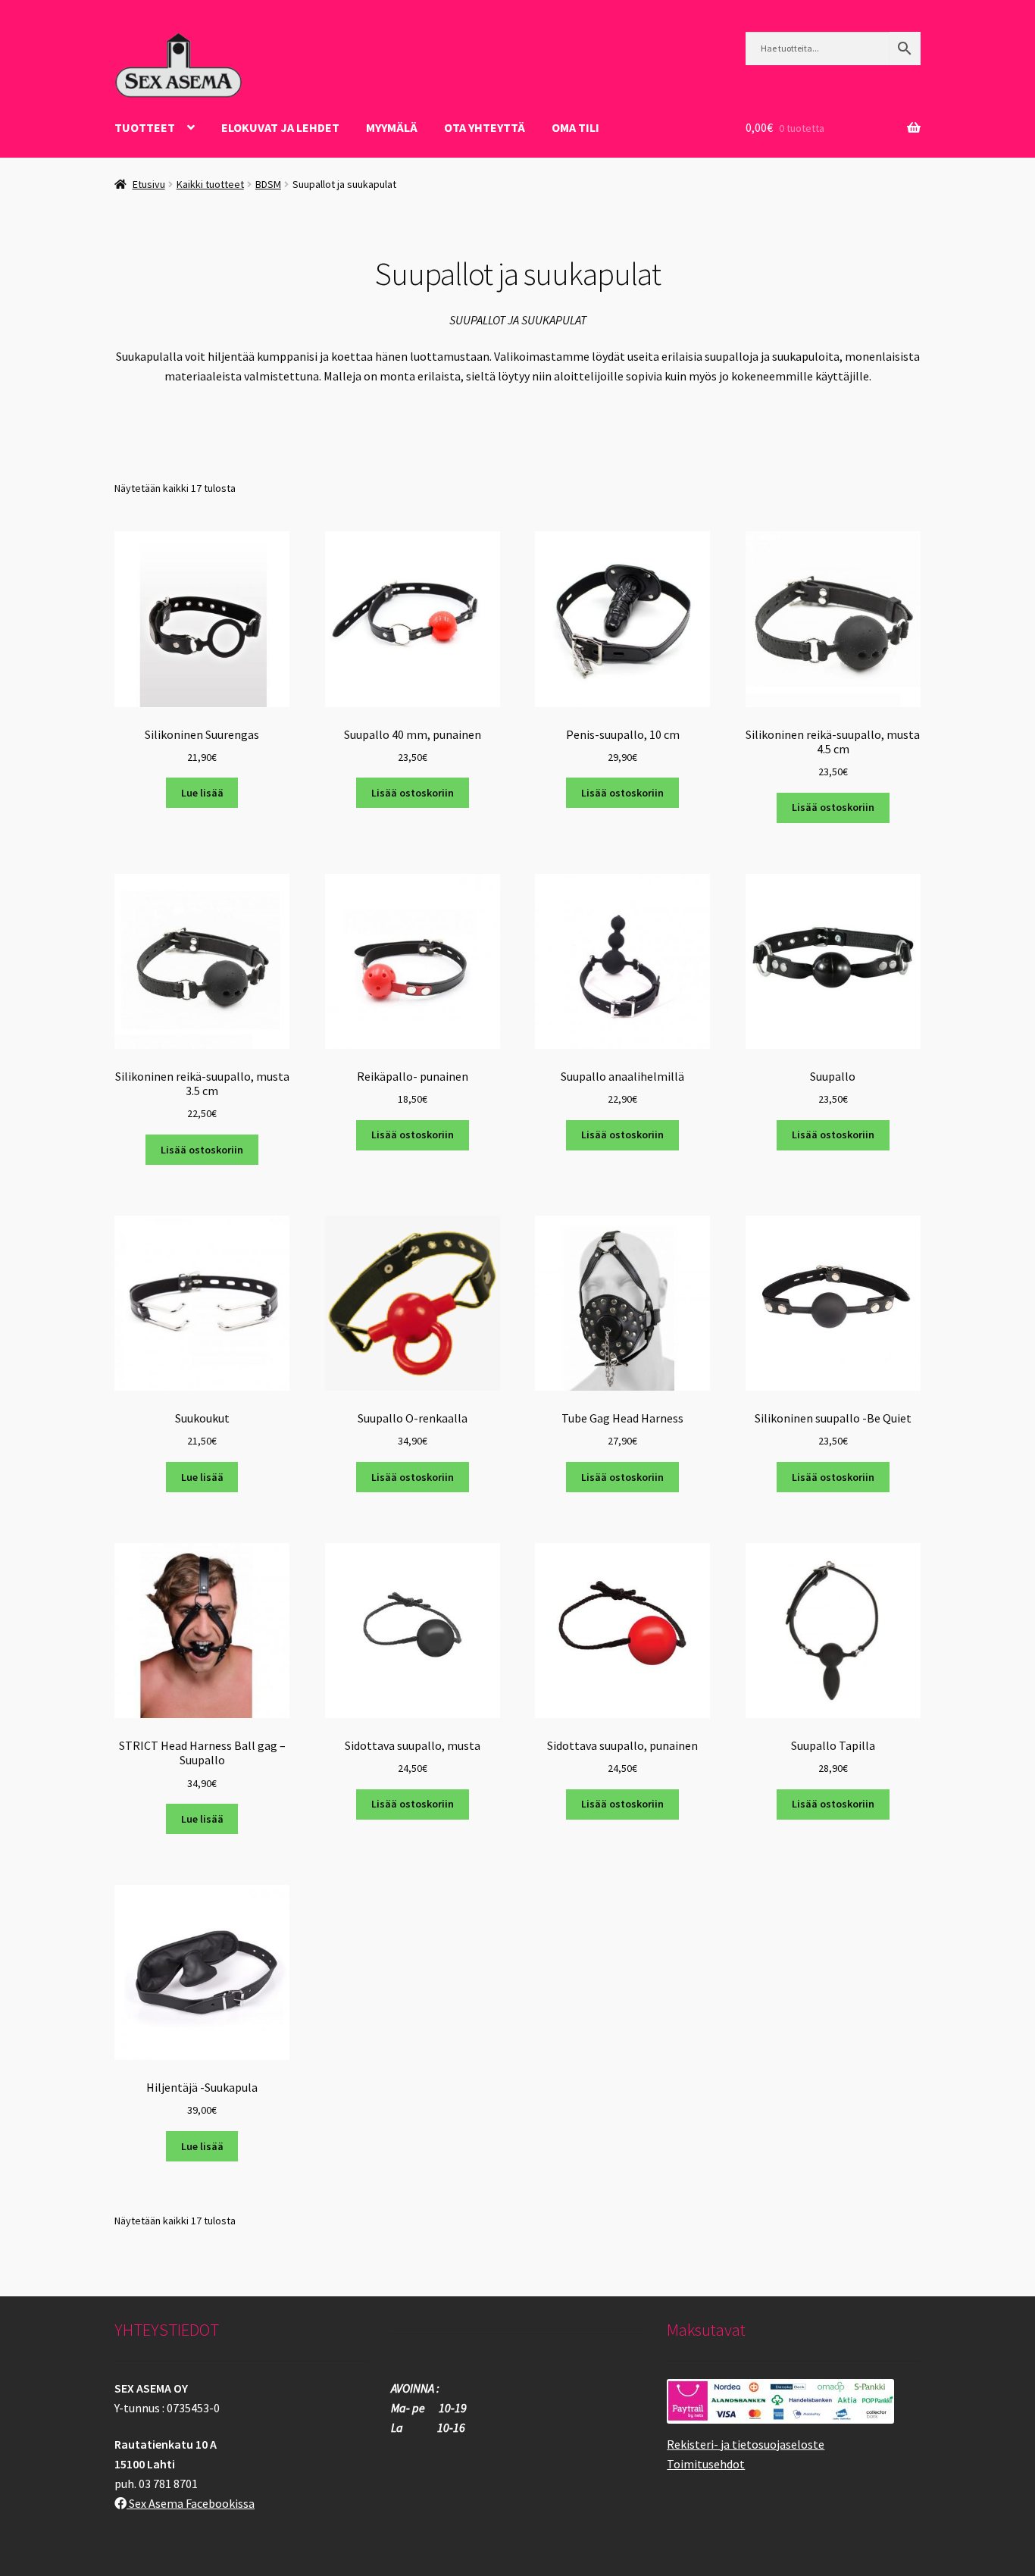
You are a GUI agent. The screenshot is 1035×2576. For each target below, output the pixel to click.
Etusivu (149, 184)
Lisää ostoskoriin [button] (413, 793)
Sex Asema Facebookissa (191, 2503)
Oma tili (575, 127)
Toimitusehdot (706, 2464)
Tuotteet (145, 127)
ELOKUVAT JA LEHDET (280, 127)
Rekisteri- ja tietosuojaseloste (746, 2444)
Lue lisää (202, 793)
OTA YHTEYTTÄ (485, 127)
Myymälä (392, 127)
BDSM (268, 184)
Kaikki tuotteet (210, 184)
